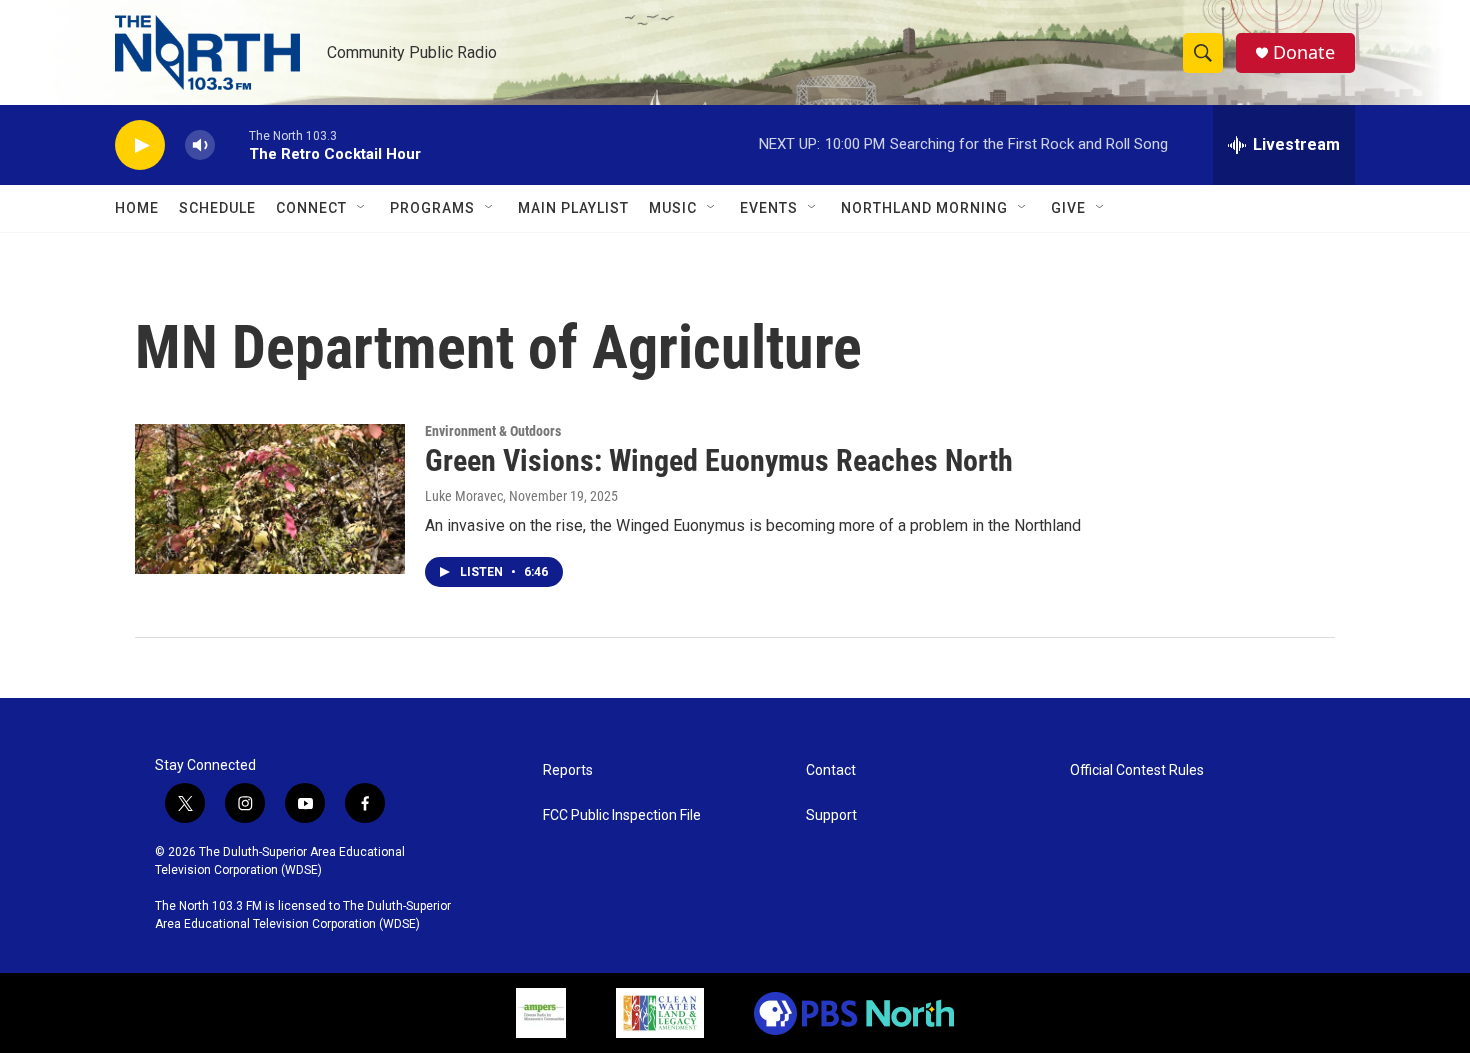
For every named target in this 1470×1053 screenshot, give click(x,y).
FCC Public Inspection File (622, 815)
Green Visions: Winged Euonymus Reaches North (719, 460)
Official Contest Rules (1137, 770)
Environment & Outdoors (493, 431)
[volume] (200, 145)
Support (831, 815)
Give (1068, 208)
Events (769, 208)
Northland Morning (924, 208)
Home (137, 208)
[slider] (232, 144)
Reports (568, 770)
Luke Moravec (464, 496)
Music (673, 208)
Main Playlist (573, 208)
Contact (831, 770)
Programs (432, 208)
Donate (1304, 52)
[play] (140, 145)
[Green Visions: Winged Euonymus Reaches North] (270, 499)
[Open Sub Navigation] (362, 208)
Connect (311, 208)
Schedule (217, 208)
